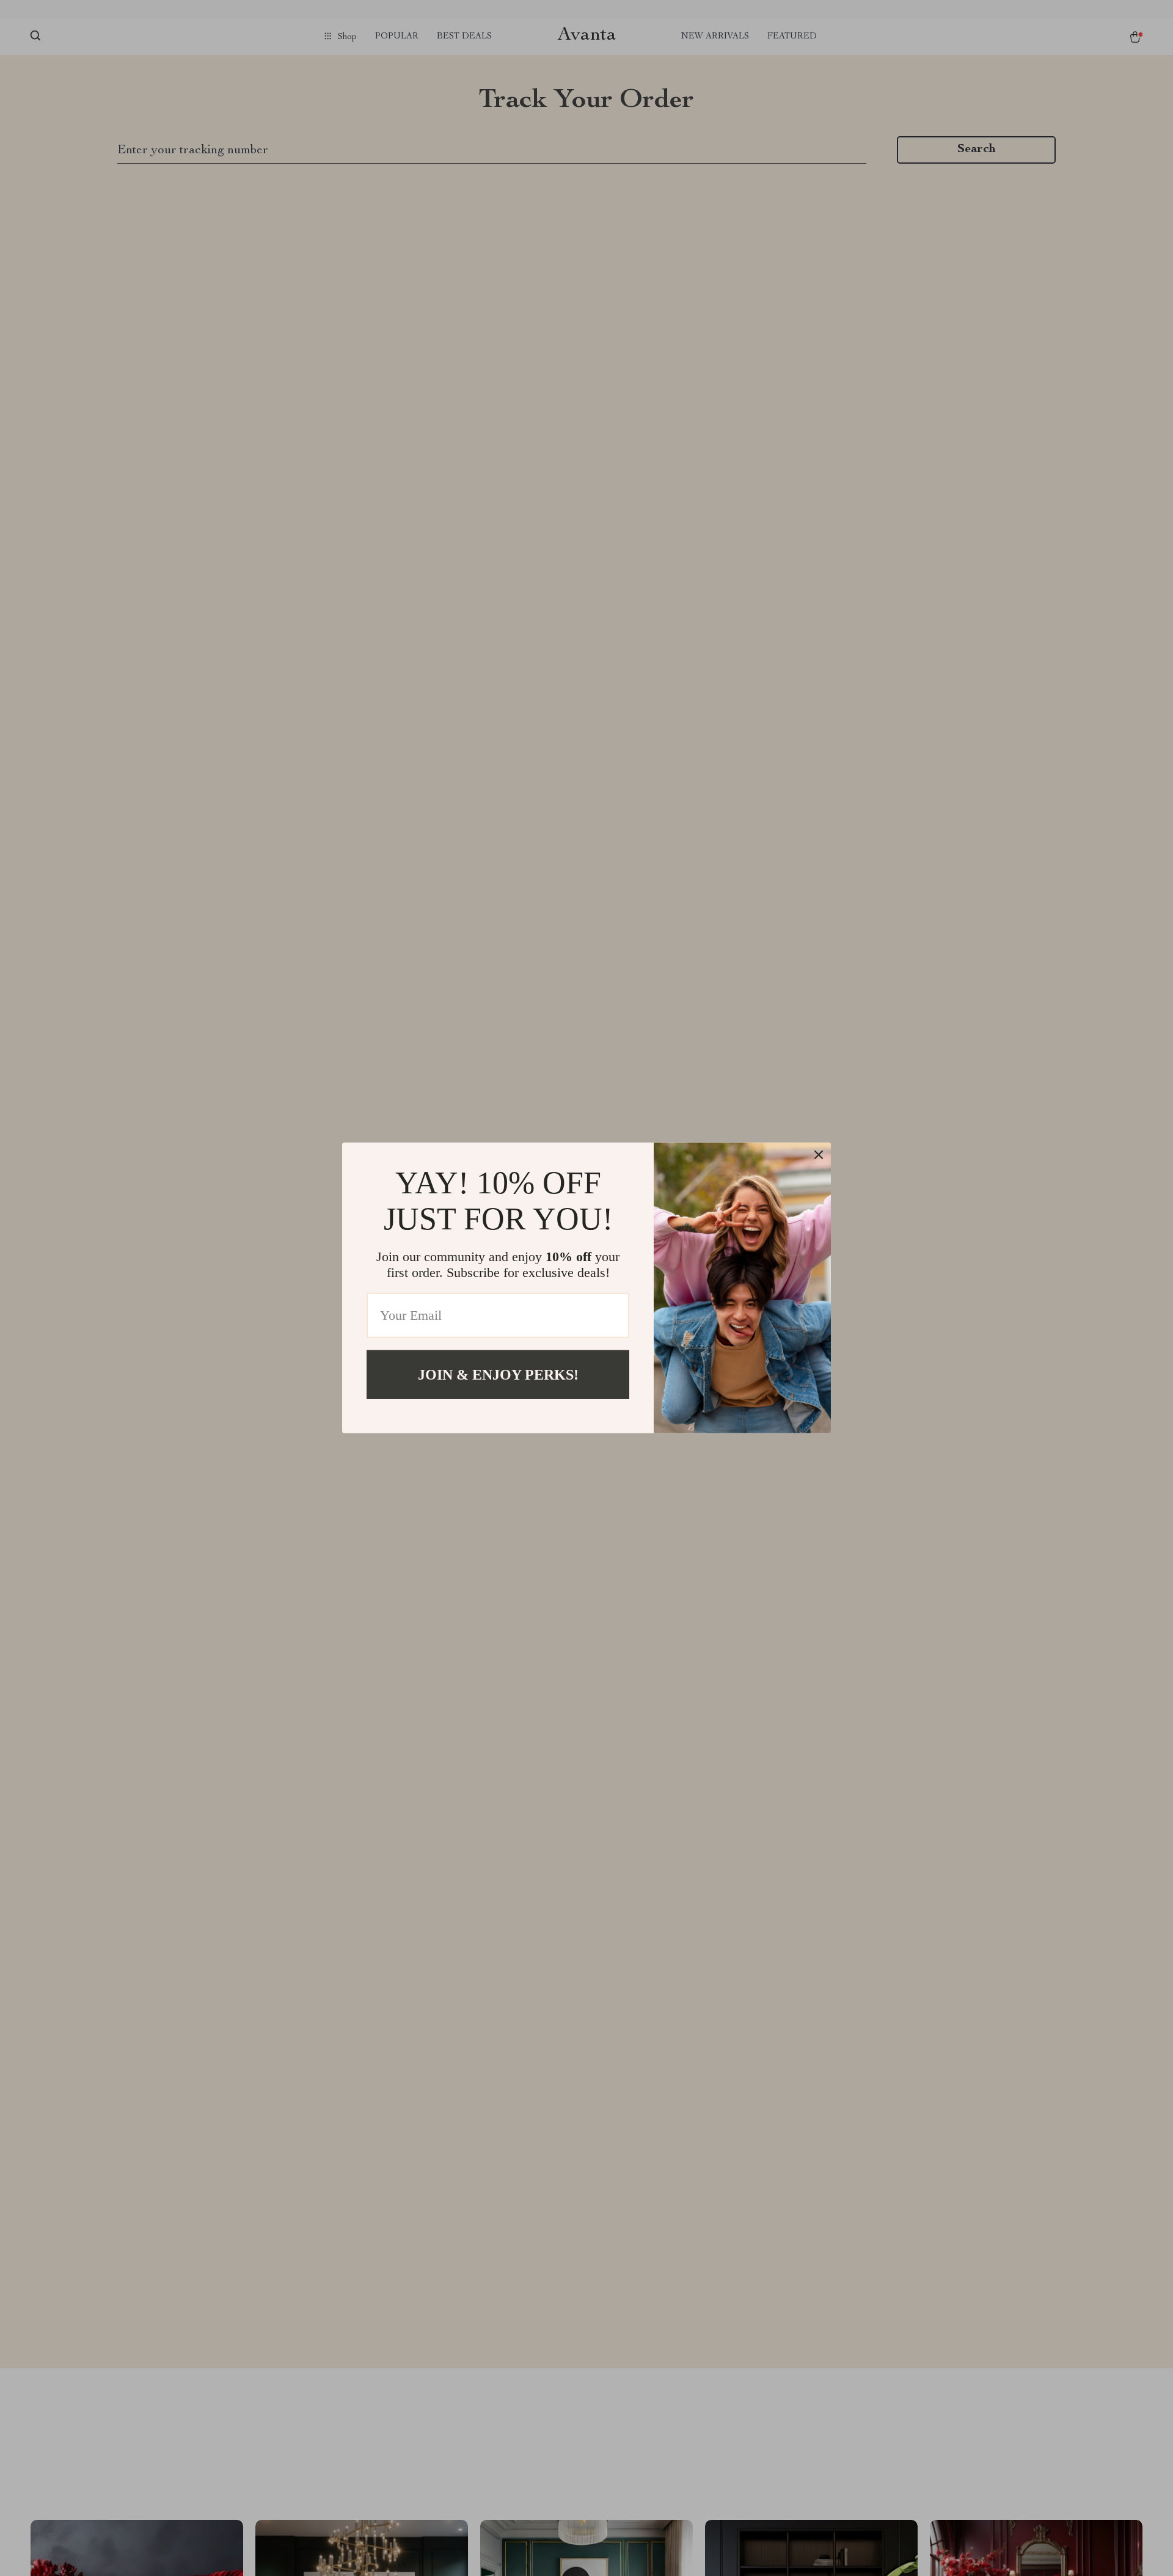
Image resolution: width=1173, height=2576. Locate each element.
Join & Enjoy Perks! (498, 1375)
